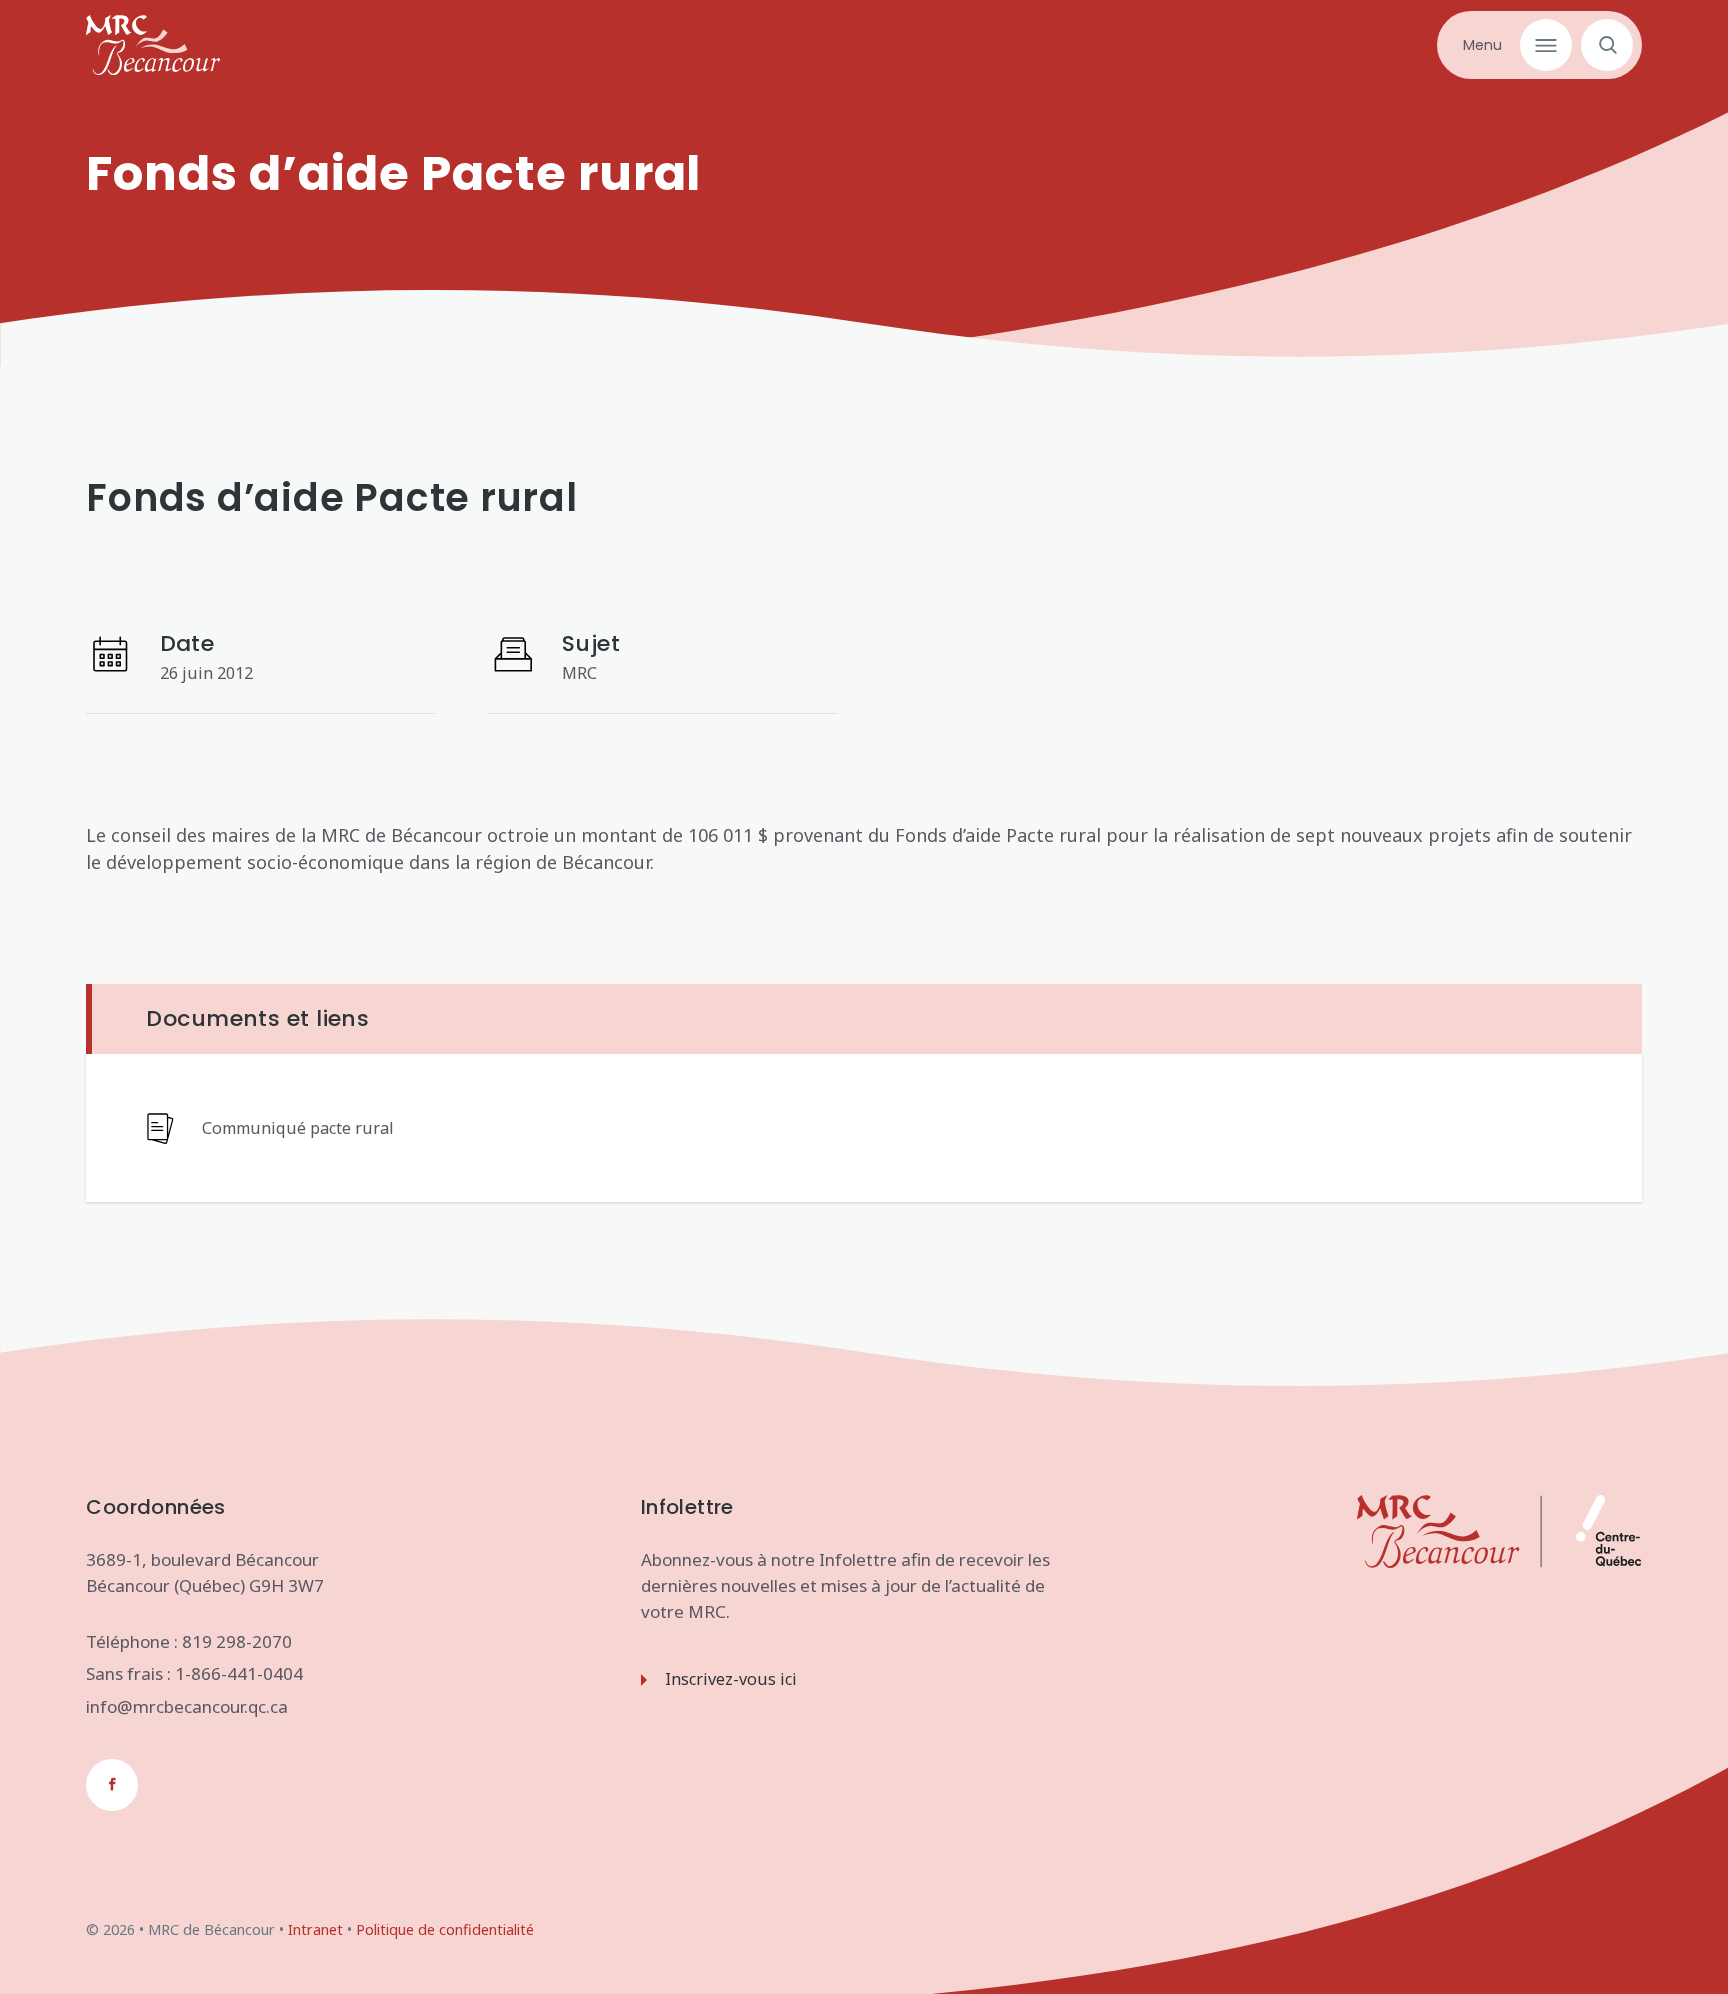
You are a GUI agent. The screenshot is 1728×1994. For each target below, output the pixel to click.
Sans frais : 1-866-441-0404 (194, 1673)
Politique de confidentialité (445, 1929)
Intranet (315, 1929)
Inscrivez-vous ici (731, 1679)
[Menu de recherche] (1602, 45)
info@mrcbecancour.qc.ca (187, 1706)
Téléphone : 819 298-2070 (189, 1641)
